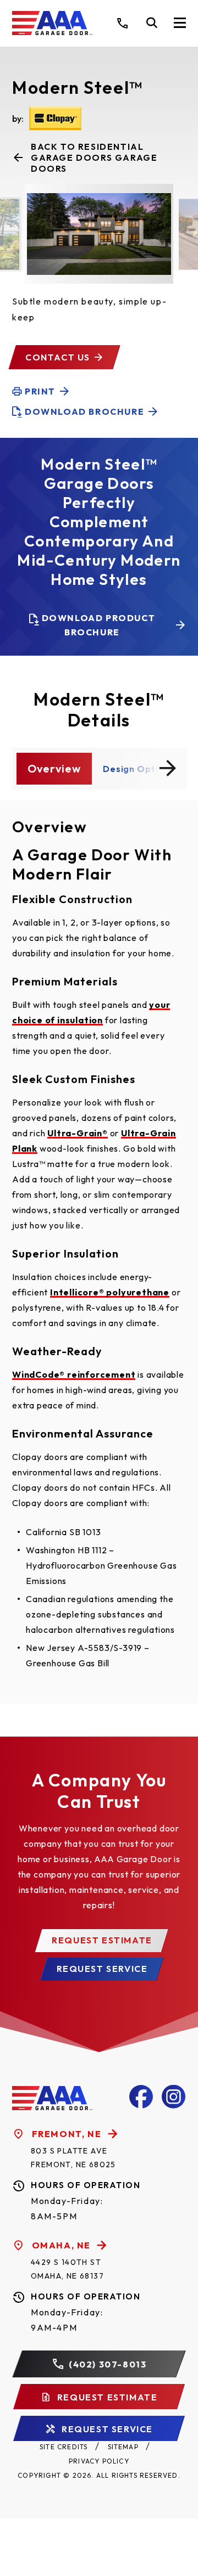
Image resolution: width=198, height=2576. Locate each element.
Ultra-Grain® (78, 1133)
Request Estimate (102, 1940)
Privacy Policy (99, 2461)
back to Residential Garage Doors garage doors (94, 157)
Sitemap (123, 2447)
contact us (58, 357)
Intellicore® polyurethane (110, 1292)
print (40, 391)
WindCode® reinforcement (74, 1374)
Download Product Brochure (99, 625)
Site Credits (64, 2447)
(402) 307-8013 (108, 2364)
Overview (54, 768)
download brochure (84, 412)
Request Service (102, 1969)
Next (168, 768)
